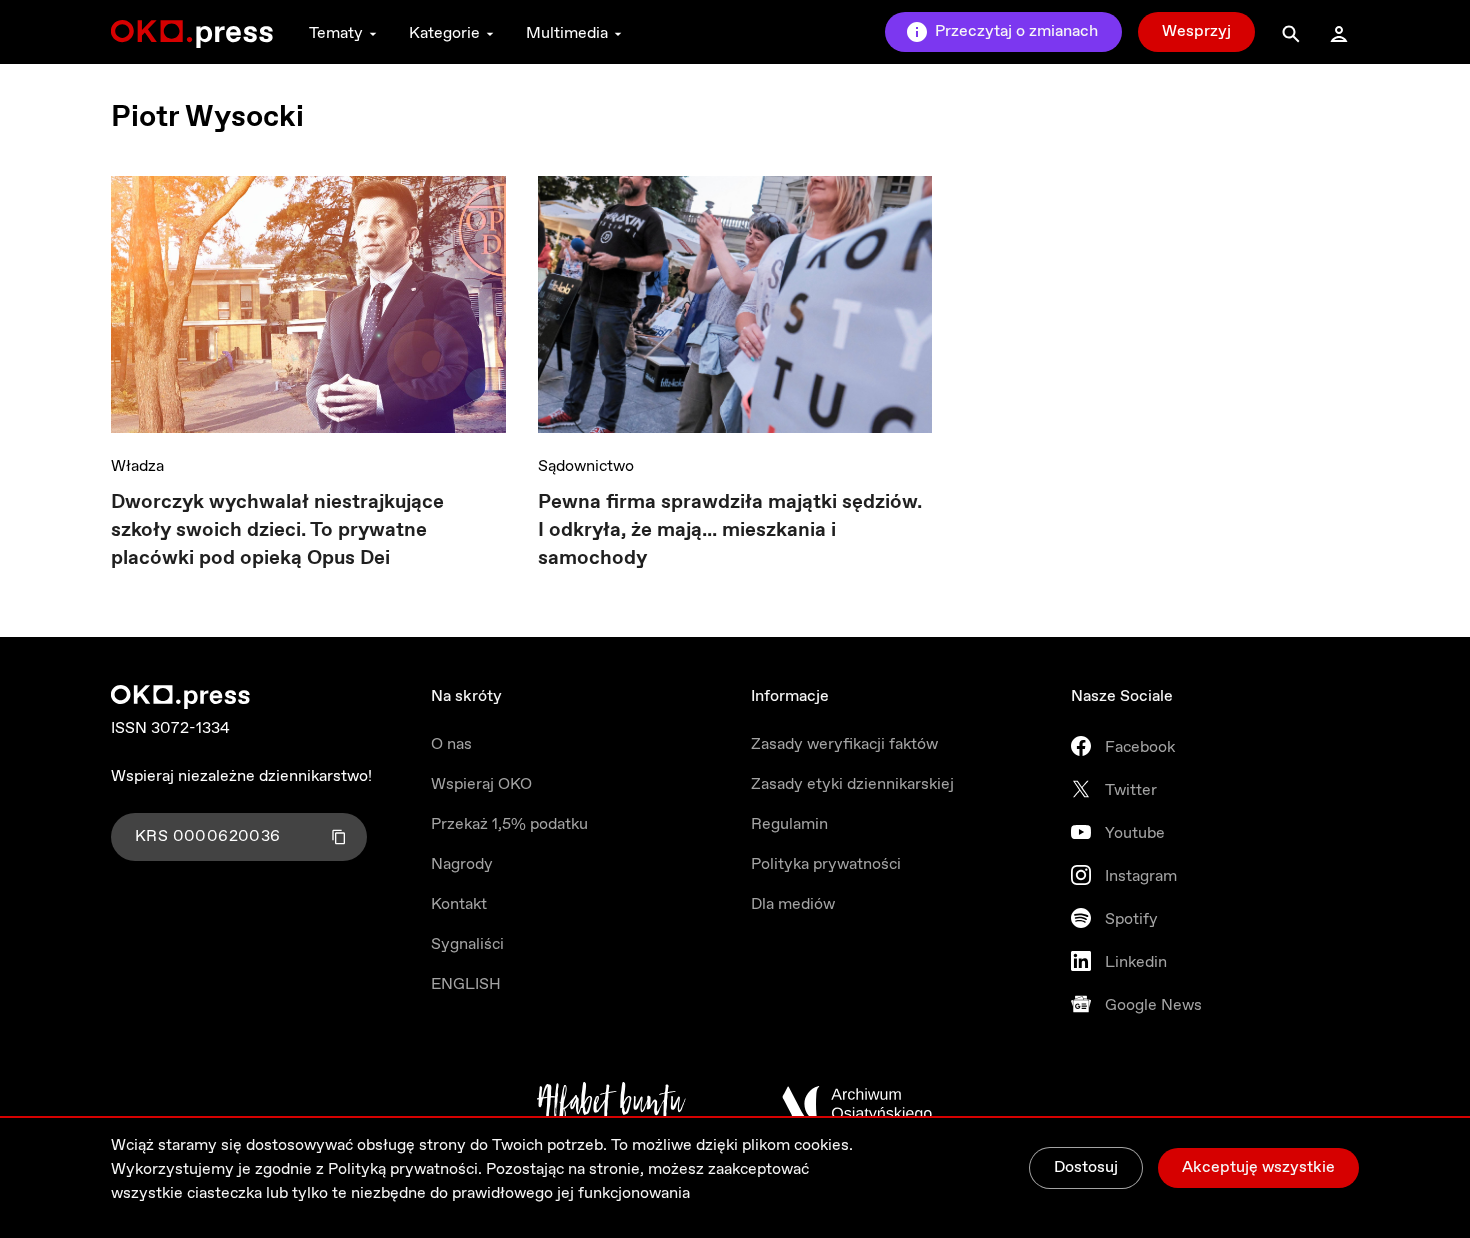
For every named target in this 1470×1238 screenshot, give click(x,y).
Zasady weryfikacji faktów (844, 744)
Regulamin (789, 824)
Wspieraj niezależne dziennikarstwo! (241, 776)
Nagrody (462, 864)
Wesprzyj (1196, 31)
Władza (137, 466)
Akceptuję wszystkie (1258, 1167)
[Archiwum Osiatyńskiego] (857, 1104)
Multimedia (567, 33)
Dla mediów (793, 904)
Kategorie (444, 33)
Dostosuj (1086, 1167)
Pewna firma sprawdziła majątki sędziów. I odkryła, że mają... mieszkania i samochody (730, 530)
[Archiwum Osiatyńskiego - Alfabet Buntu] (611, 1104)
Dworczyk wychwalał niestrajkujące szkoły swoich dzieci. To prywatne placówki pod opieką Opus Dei (277, 530)
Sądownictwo (586, 466)
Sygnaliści (467, 944)
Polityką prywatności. (405, 1169)
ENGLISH (466, 984)
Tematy (336, 33)
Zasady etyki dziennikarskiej (852, 784)
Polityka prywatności (826, 864)
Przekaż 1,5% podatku (509, 824)
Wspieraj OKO (481, 784)
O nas (451, 744)
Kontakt (459, 904)
